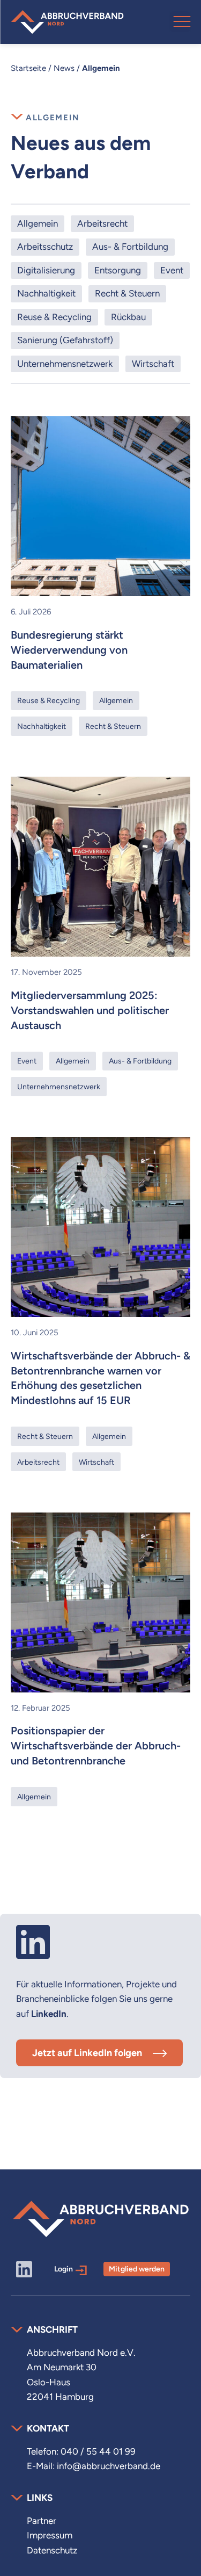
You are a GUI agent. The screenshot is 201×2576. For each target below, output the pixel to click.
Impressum (50, 2535)
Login (64, 2269)
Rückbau (128, 317)
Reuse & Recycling (54, 317)
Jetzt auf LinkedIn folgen (87, 2053)
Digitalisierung (46, 270)
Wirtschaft (153, 364)
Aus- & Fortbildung (130, 247)
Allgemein (38, 223)
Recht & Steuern (127, 293)
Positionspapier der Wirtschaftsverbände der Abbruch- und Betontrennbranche (96, 1746)
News (64, 68)
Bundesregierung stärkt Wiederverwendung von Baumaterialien (69, 650)
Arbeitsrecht (102, 223)
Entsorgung (118, 270)
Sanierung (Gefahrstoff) (65, 340)
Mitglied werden (137, 2269)
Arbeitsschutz (45, 247)
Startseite (28, 68)
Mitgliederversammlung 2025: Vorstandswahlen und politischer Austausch (90, 1010)
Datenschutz (52, 2550)
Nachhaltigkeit (46, 293)
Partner (42, 2521)
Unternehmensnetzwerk (65, 364)
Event (172, 270)
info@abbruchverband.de (109, 2466)
